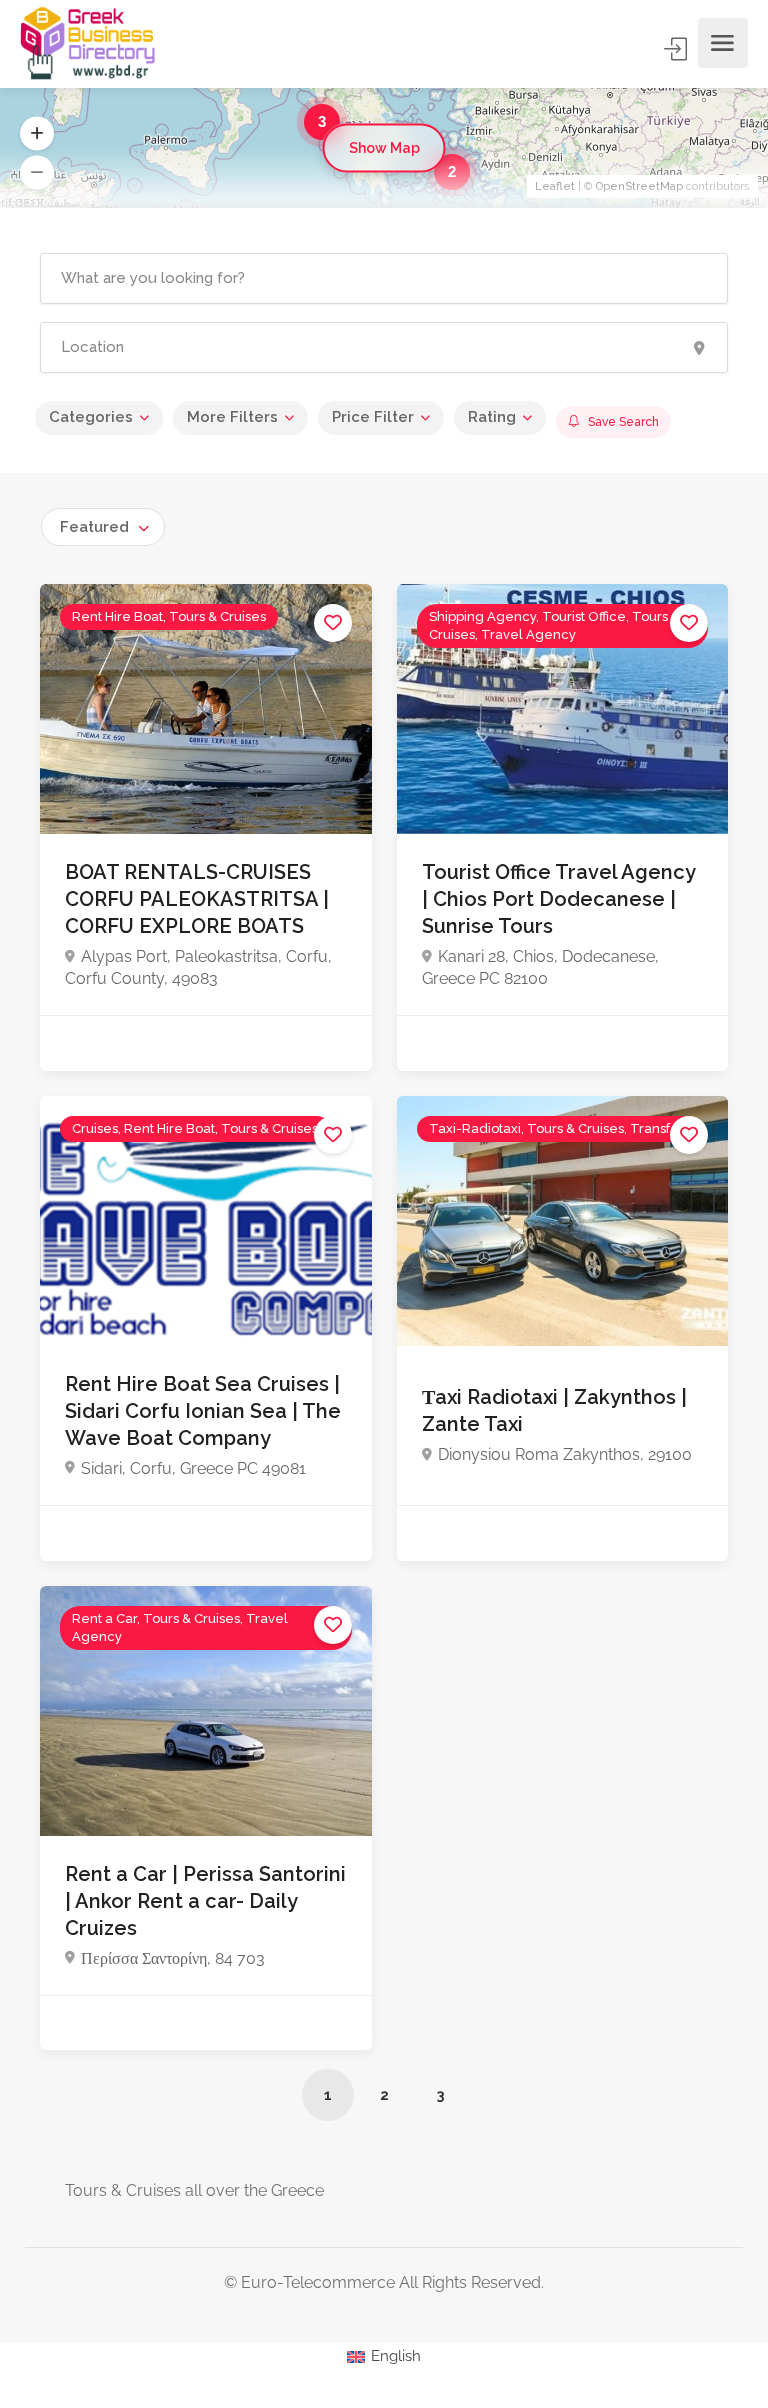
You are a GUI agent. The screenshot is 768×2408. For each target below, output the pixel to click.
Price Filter (373, 417)
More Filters (232, 417)
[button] (37, 134)
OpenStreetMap (639, 186)
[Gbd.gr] (89, 43)
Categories (91, 417)
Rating (492, 417)
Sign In (677, 49)
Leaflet (555, 186)
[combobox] (103, 527)
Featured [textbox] (94, 527)
